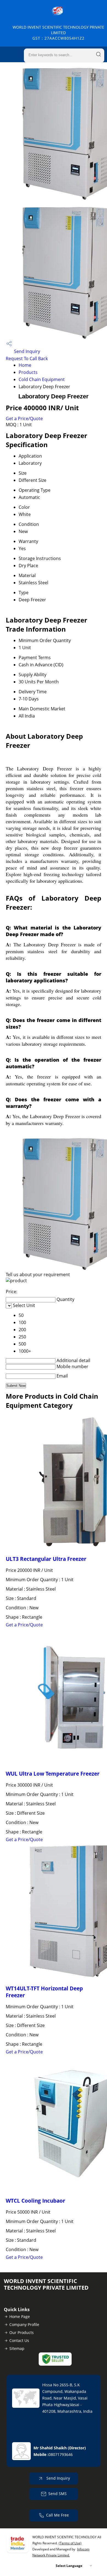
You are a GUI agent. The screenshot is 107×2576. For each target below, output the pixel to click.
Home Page (20, 2317)
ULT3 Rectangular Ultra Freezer (46, 1559)
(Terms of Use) (70, 2543)
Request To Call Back (27, 358)
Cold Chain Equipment (42, 379)
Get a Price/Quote (24, 419)
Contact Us (19, 2340)
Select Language (69, 2566)
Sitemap (17, 2348)
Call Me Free (57, 2515)
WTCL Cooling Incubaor (36, 2201)
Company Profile (24, 2324)
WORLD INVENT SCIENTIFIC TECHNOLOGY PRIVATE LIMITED (58, 33)
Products (28, 372)
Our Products (22, 2332)
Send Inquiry (26, 351)
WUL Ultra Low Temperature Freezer (53, 1774)
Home (25, 365)
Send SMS (57, 2494)
